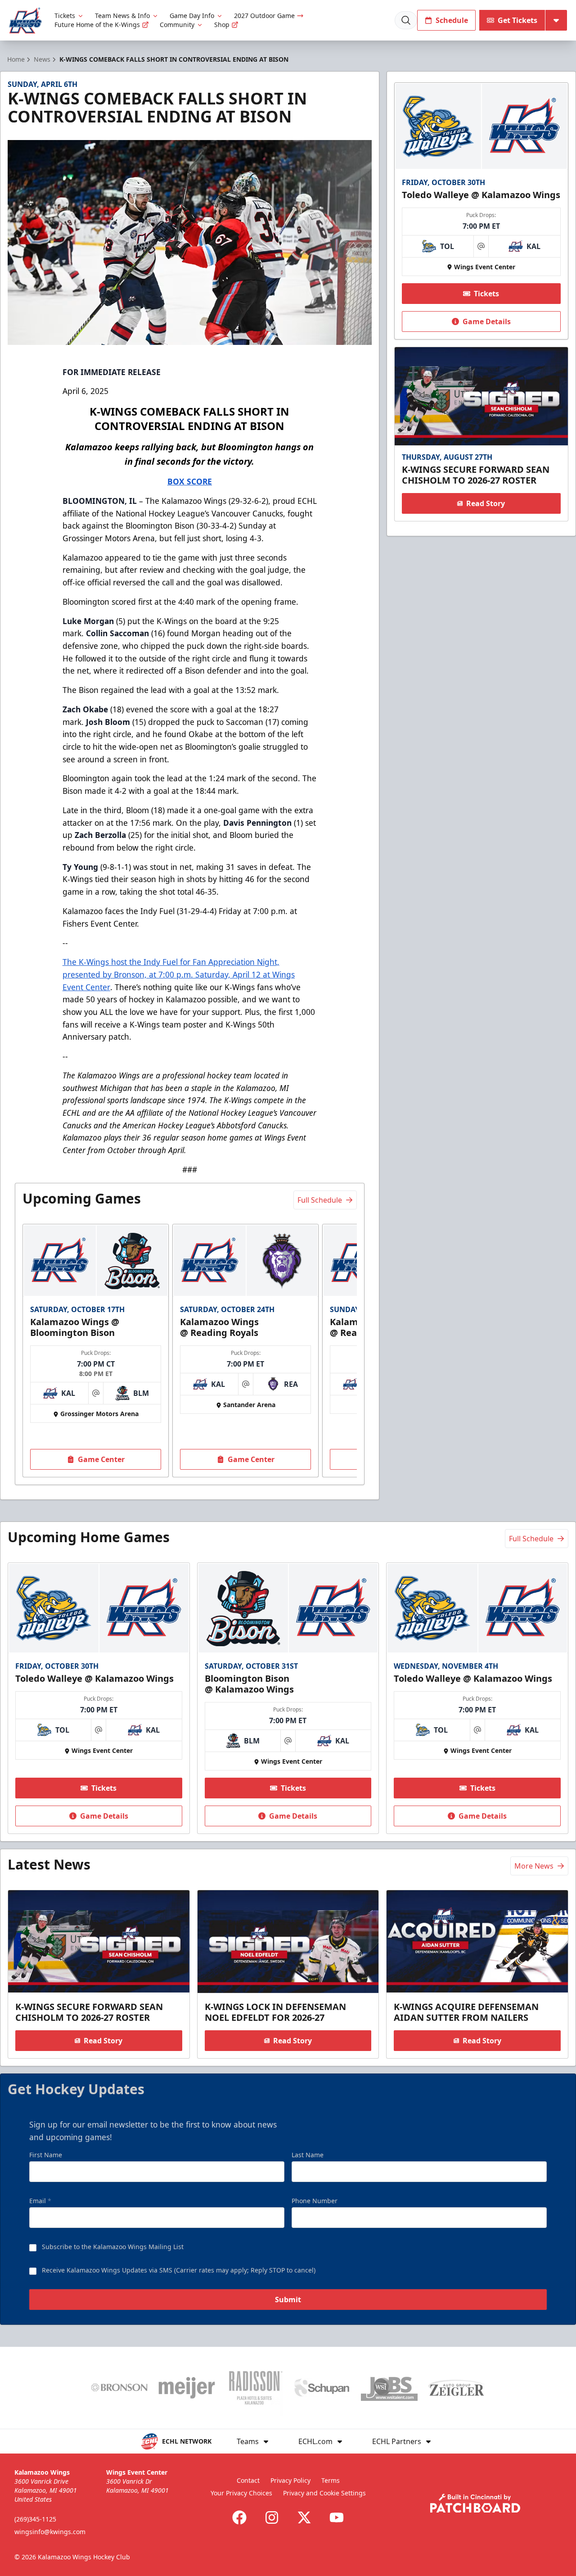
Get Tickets (517, 20)
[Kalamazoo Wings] (25, 20)
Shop (222, 25)
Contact (248, 2480)
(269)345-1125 (35, 2519)
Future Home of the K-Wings (97, 25)
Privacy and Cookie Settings (324, 2493)
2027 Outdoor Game (264, 16)
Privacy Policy (290, 2480)
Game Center (101, 1459)
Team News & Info (122, 16)
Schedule (452, 20)
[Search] (406, 20)
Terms (331, 2480)
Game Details (487, 321)
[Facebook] (239, 2517)
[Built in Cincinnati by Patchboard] (475, 2503)
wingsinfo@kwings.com (50, 2532)
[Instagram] (272, 2517)
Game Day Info (192, 16)
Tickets (65, 16)
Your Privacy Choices (241, 2493)
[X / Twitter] (304, 2517)
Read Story (486, 503)
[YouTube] (337, 2517)
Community (177, 25)
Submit (288, 2300)
